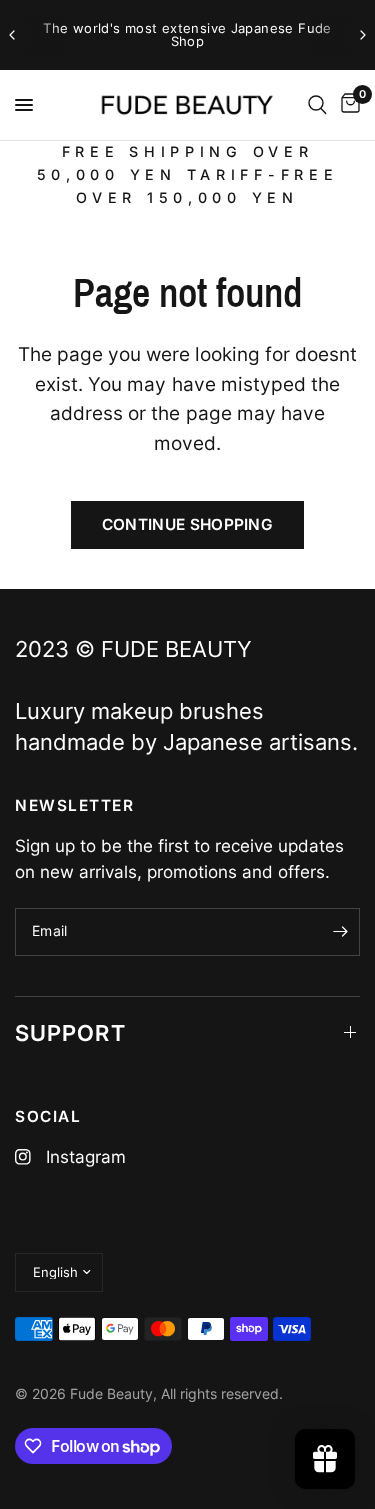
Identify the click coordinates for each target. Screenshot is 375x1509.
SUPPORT (70, 1033)
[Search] (317, 105)
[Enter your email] (340, 932)
